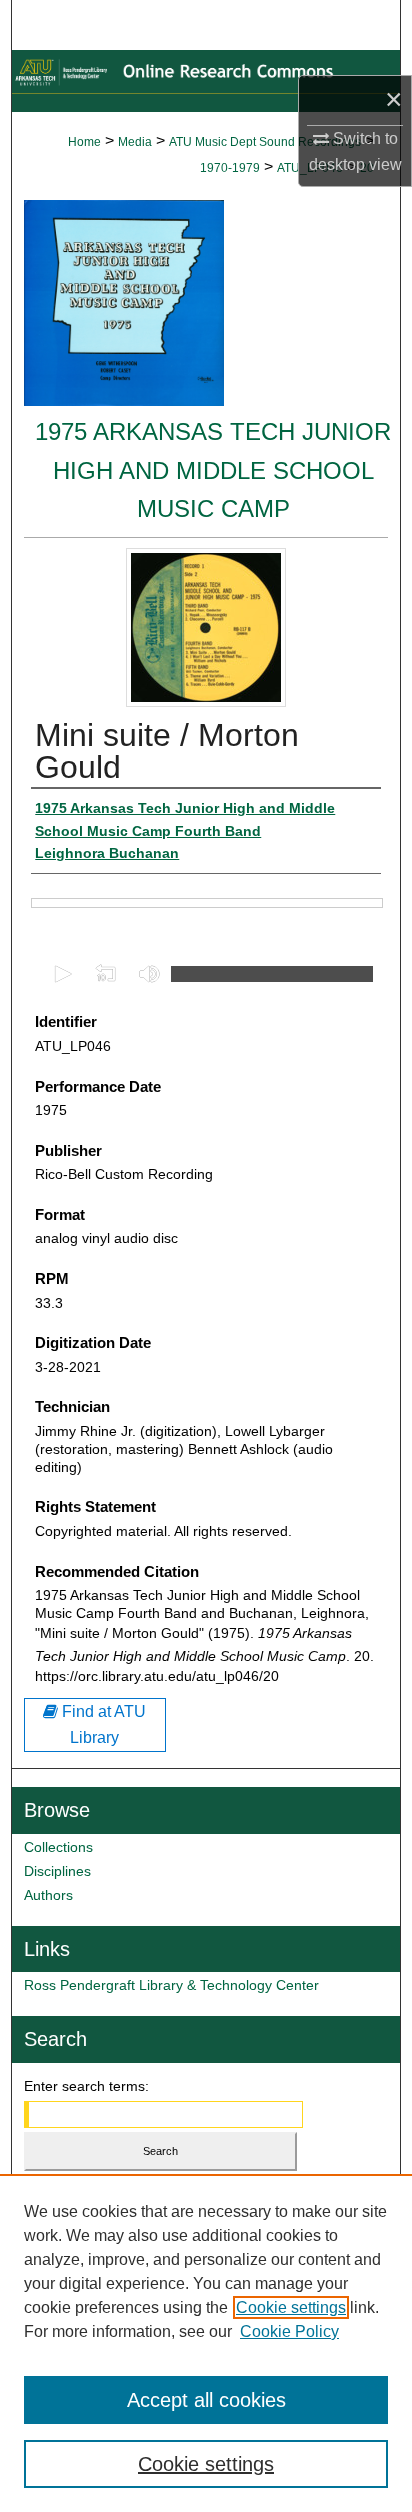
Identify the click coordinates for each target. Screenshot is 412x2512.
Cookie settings (291, 2307)
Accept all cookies (206, 2400)
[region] (206, 2343)
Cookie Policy (289, 2331)
